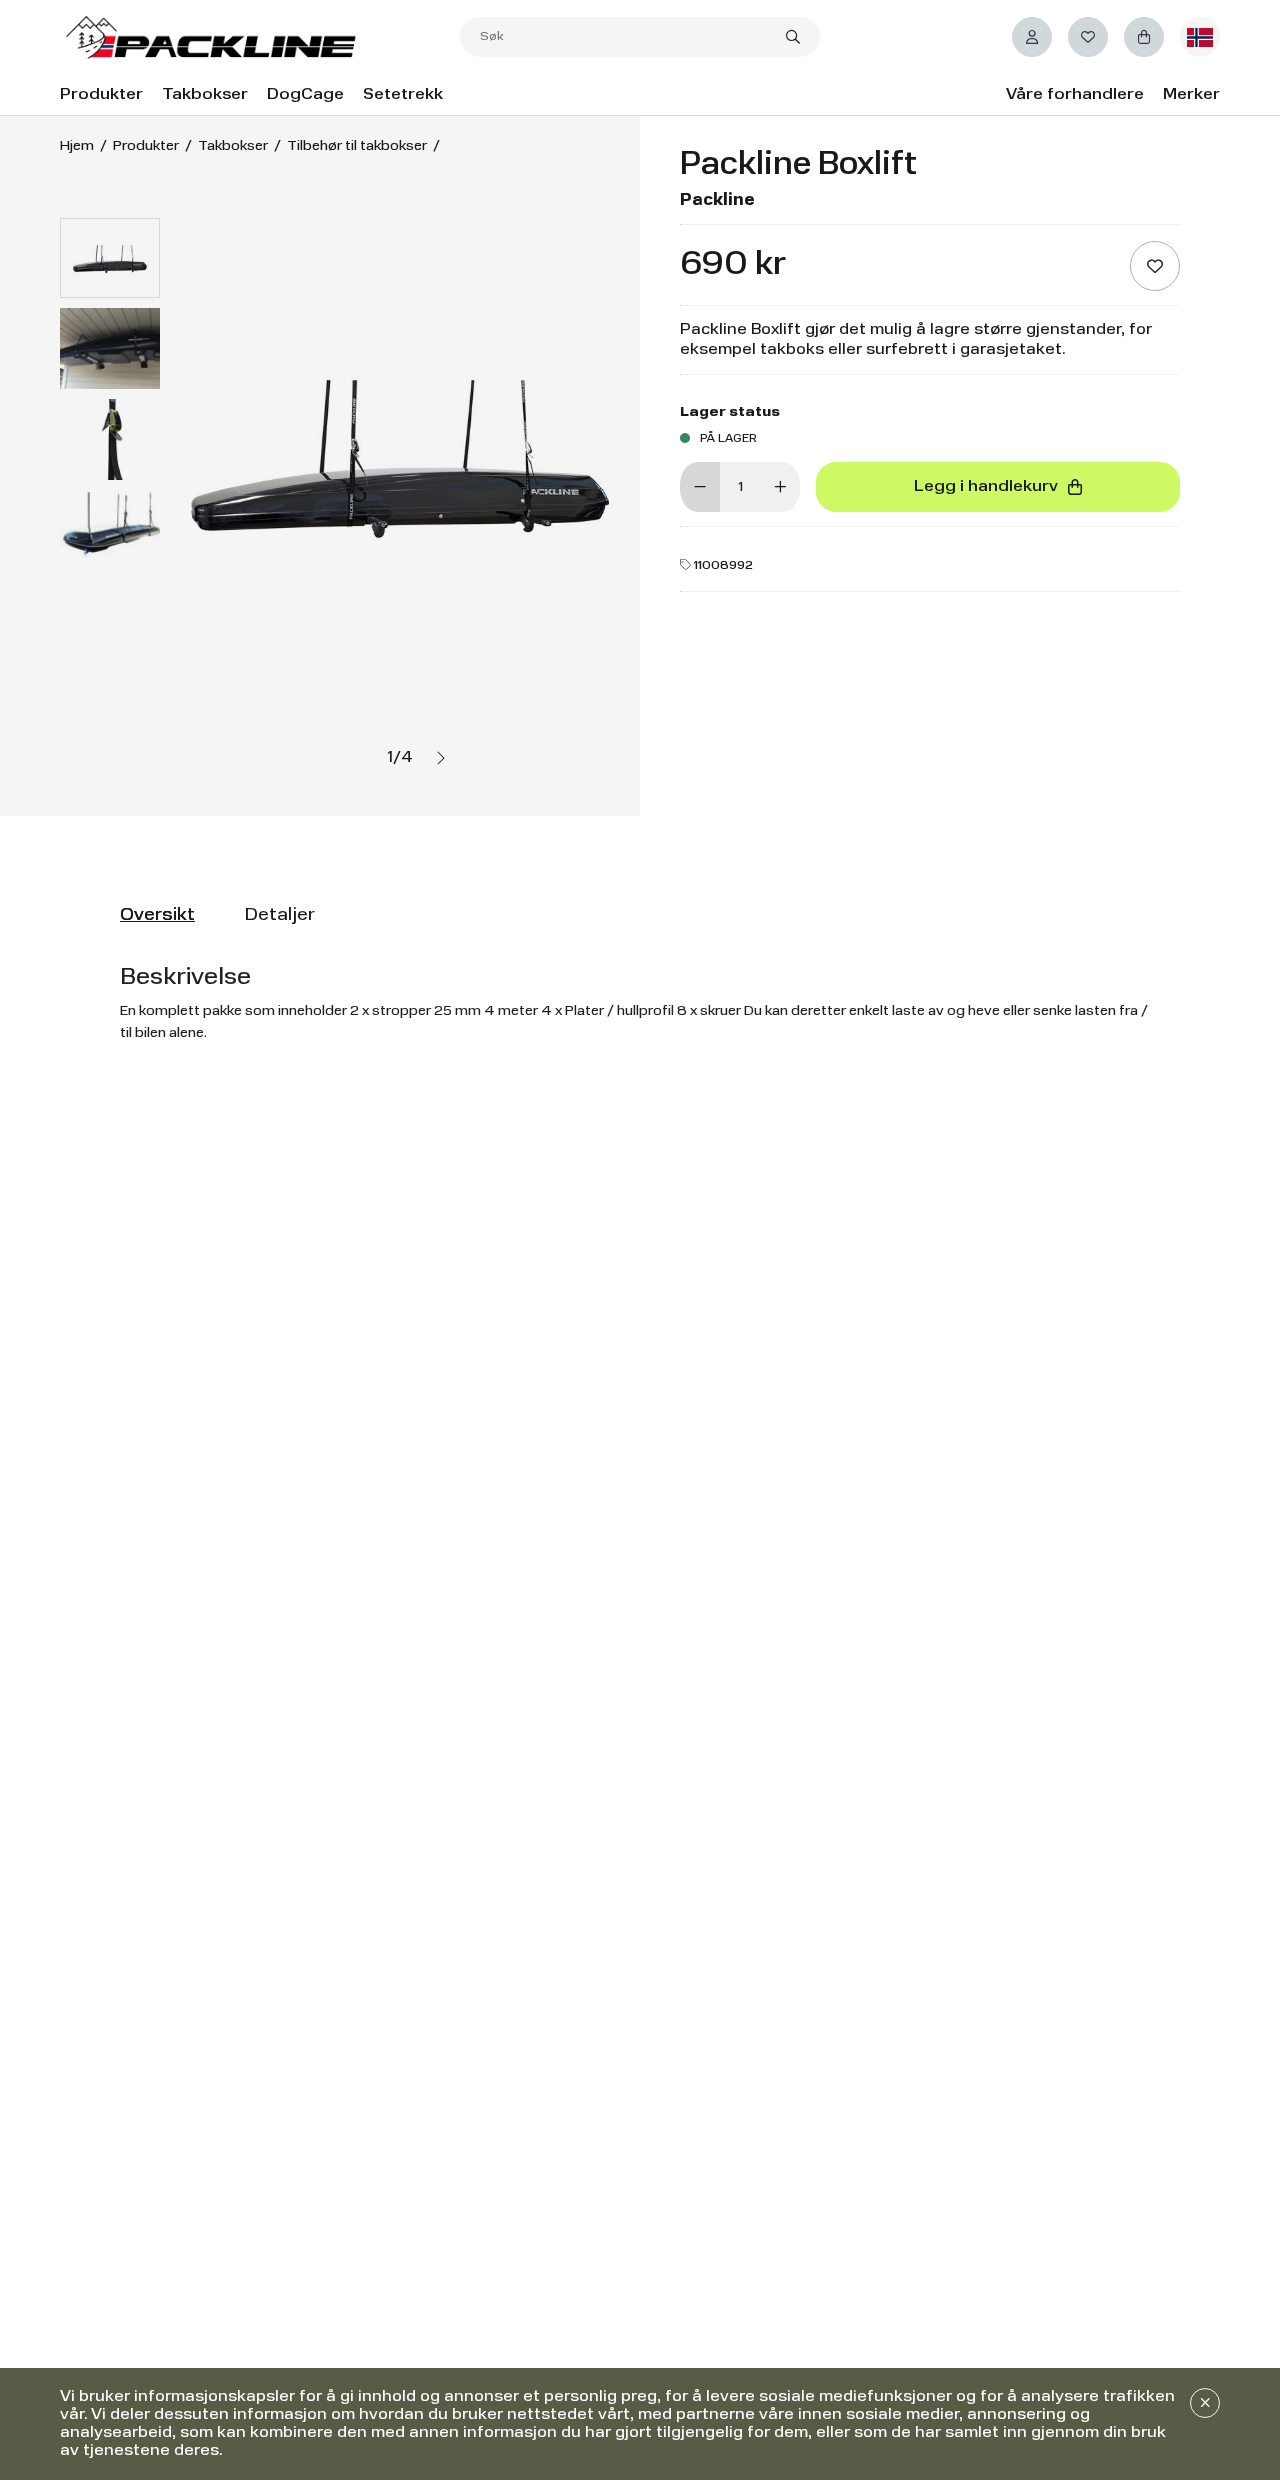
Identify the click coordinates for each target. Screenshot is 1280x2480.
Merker (1191, 95)
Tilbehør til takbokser (357, 146)
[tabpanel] (640, 1003)
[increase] (780, 487)
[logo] (260, 37)
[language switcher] (1200, 37)
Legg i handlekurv (986, 487)
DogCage (305, 95)
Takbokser (205, 95)
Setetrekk (403, 95)
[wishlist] (1088, 37)
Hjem (77, 146)
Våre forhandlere (1075, 95)
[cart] (1144, 37)
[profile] (1032, 37)
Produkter (101, 95)
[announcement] (1205, 2403)
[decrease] (700, 487)
